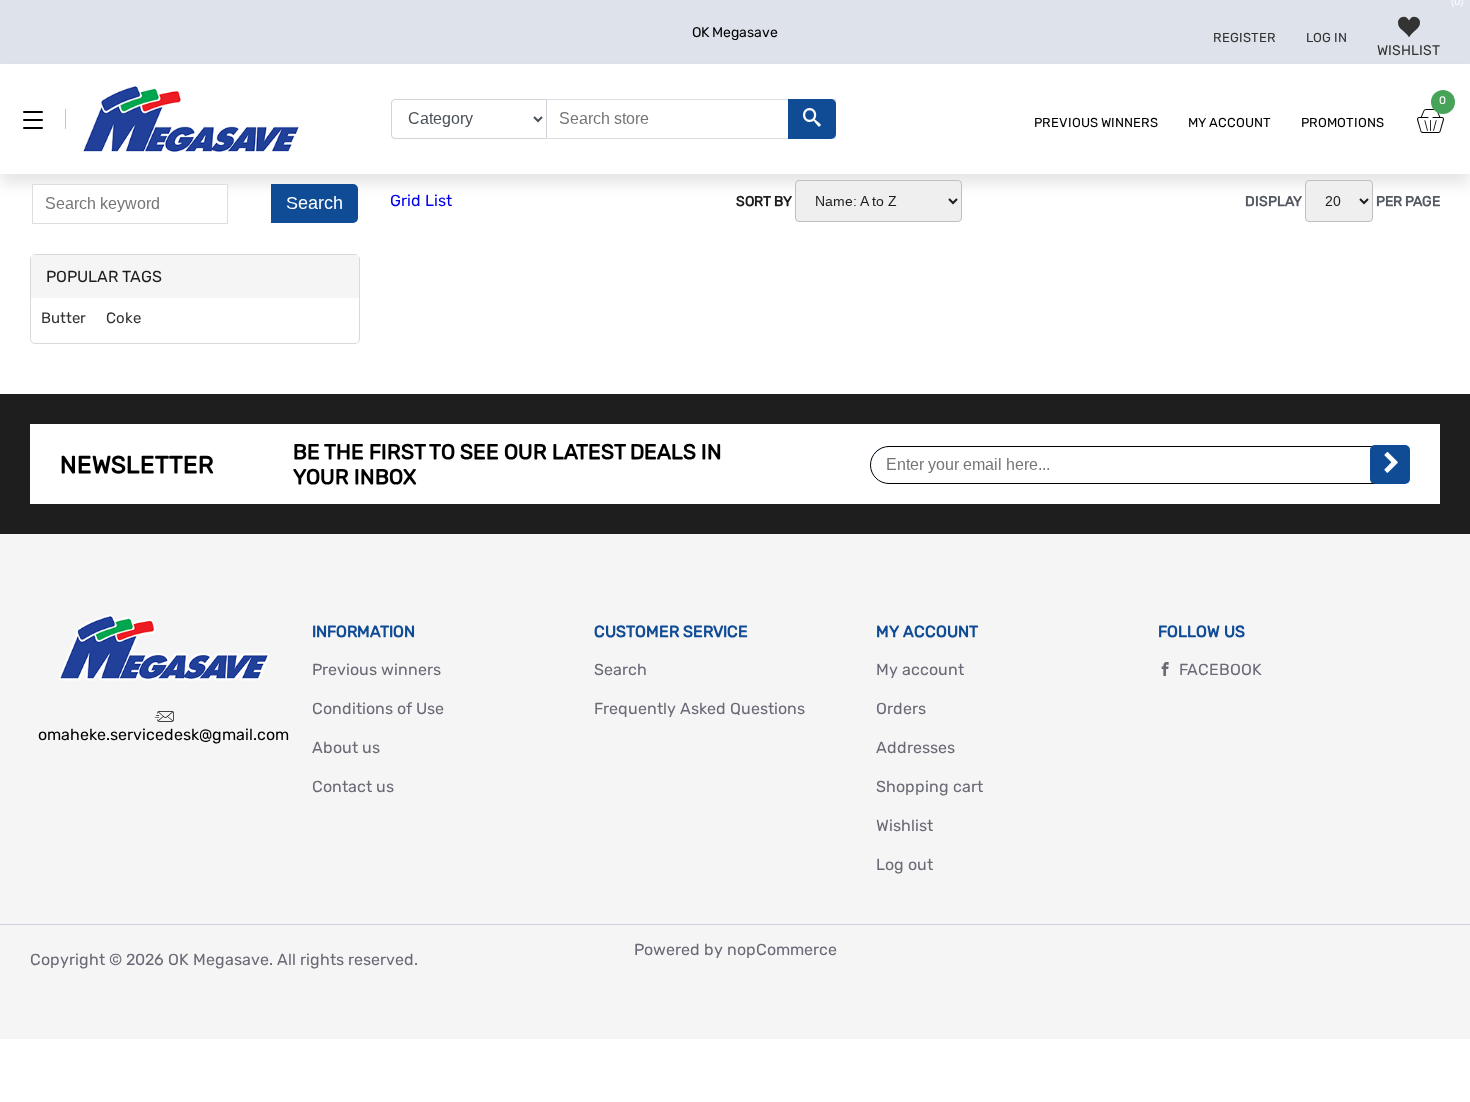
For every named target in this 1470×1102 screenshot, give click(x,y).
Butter (63, 318)
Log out (904, 864)
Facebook (1220, 669)
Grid (405, 200)
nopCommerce (782, 949)
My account (1229, 122)
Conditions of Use (378, 708)
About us (346, 747)
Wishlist (904, 825)
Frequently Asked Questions (699, 708)
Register (1244, 37)
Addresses (915, 747)
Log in (1326, 37)
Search (314, 203)
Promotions (1342, 122)
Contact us (353, 786)
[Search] (812, 119)
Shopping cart (929, 786)
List (438, 200)
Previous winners (1096, 122)
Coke (123, 318)
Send (1390, 464)
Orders (901, 708)
